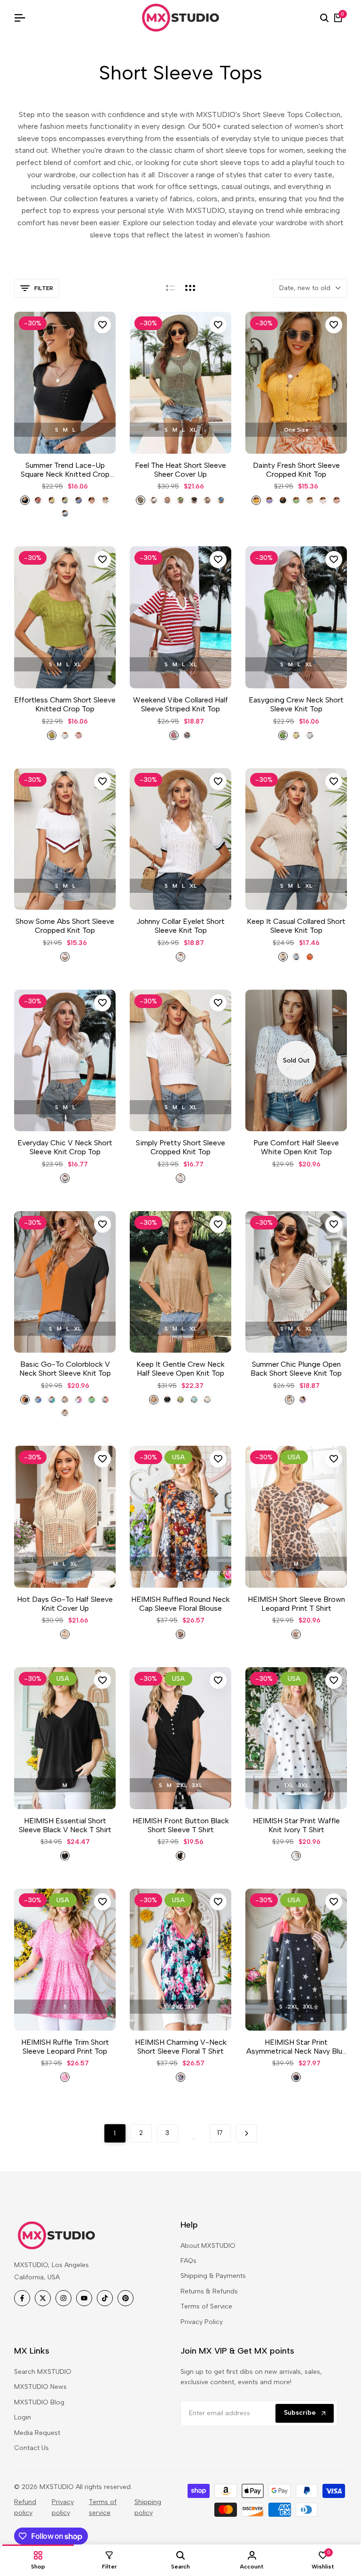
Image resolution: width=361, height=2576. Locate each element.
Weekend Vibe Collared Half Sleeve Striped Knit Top (180, 704)
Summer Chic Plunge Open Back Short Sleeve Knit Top (296, 1369)
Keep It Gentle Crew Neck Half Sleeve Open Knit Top (180, 1369)
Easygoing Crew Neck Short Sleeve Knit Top (296, 704)
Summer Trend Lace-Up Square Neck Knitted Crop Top (65, 470)
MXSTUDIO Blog (39, 2402)
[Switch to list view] (170, 288)
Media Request (37, 2433)
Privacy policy (63, 2507)
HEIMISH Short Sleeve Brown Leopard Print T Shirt (296, 1604)
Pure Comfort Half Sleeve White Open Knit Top (296, 1147)
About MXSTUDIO (208, 2246)
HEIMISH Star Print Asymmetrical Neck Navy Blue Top (296, 2047)
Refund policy (25, 2507)
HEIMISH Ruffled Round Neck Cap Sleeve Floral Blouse (180, 1604)
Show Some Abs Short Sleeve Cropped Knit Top (65, 926)
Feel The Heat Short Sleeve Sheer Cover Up (180, 470)
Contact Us (31, 2448)
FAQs (188, 2261)
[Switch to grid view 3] (190, 288)
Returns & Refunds (209, 2291)
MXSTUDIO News (40, 2387)
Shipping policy (148, 2507)
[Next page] (247, 2133)
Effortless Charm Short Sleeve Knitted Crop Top (65, 704)
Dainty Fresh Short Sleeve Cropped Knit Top (296, 470)
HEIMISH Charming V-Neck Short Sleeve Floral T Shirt (181, 2047)
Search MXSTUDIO (43, 2372)
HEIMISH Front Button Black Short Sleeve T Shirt (181, 1825)
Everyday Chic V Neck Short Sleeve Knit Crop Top (65, 1147)
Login (23, 2417)
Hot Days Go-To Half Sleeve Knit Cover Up (65, 1604)
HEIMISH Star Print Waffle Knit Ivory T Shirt (296, 1825)
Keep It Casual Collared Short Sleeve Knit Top (296, 926)
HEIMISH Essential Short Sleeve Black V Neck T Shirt (65, 1825)
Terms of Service (206, 2306)
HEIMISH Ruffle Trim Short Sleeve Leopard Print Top (65, 2047)
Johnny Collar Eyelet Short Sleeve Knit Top (180, 926)
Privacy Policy (202, 2322)
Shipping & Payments (213, 2276)
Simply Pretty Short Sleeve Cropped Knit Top (180, 1147)
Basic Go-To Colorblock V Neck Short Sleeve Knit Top (65, 1369)
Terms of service (103, 2507)
